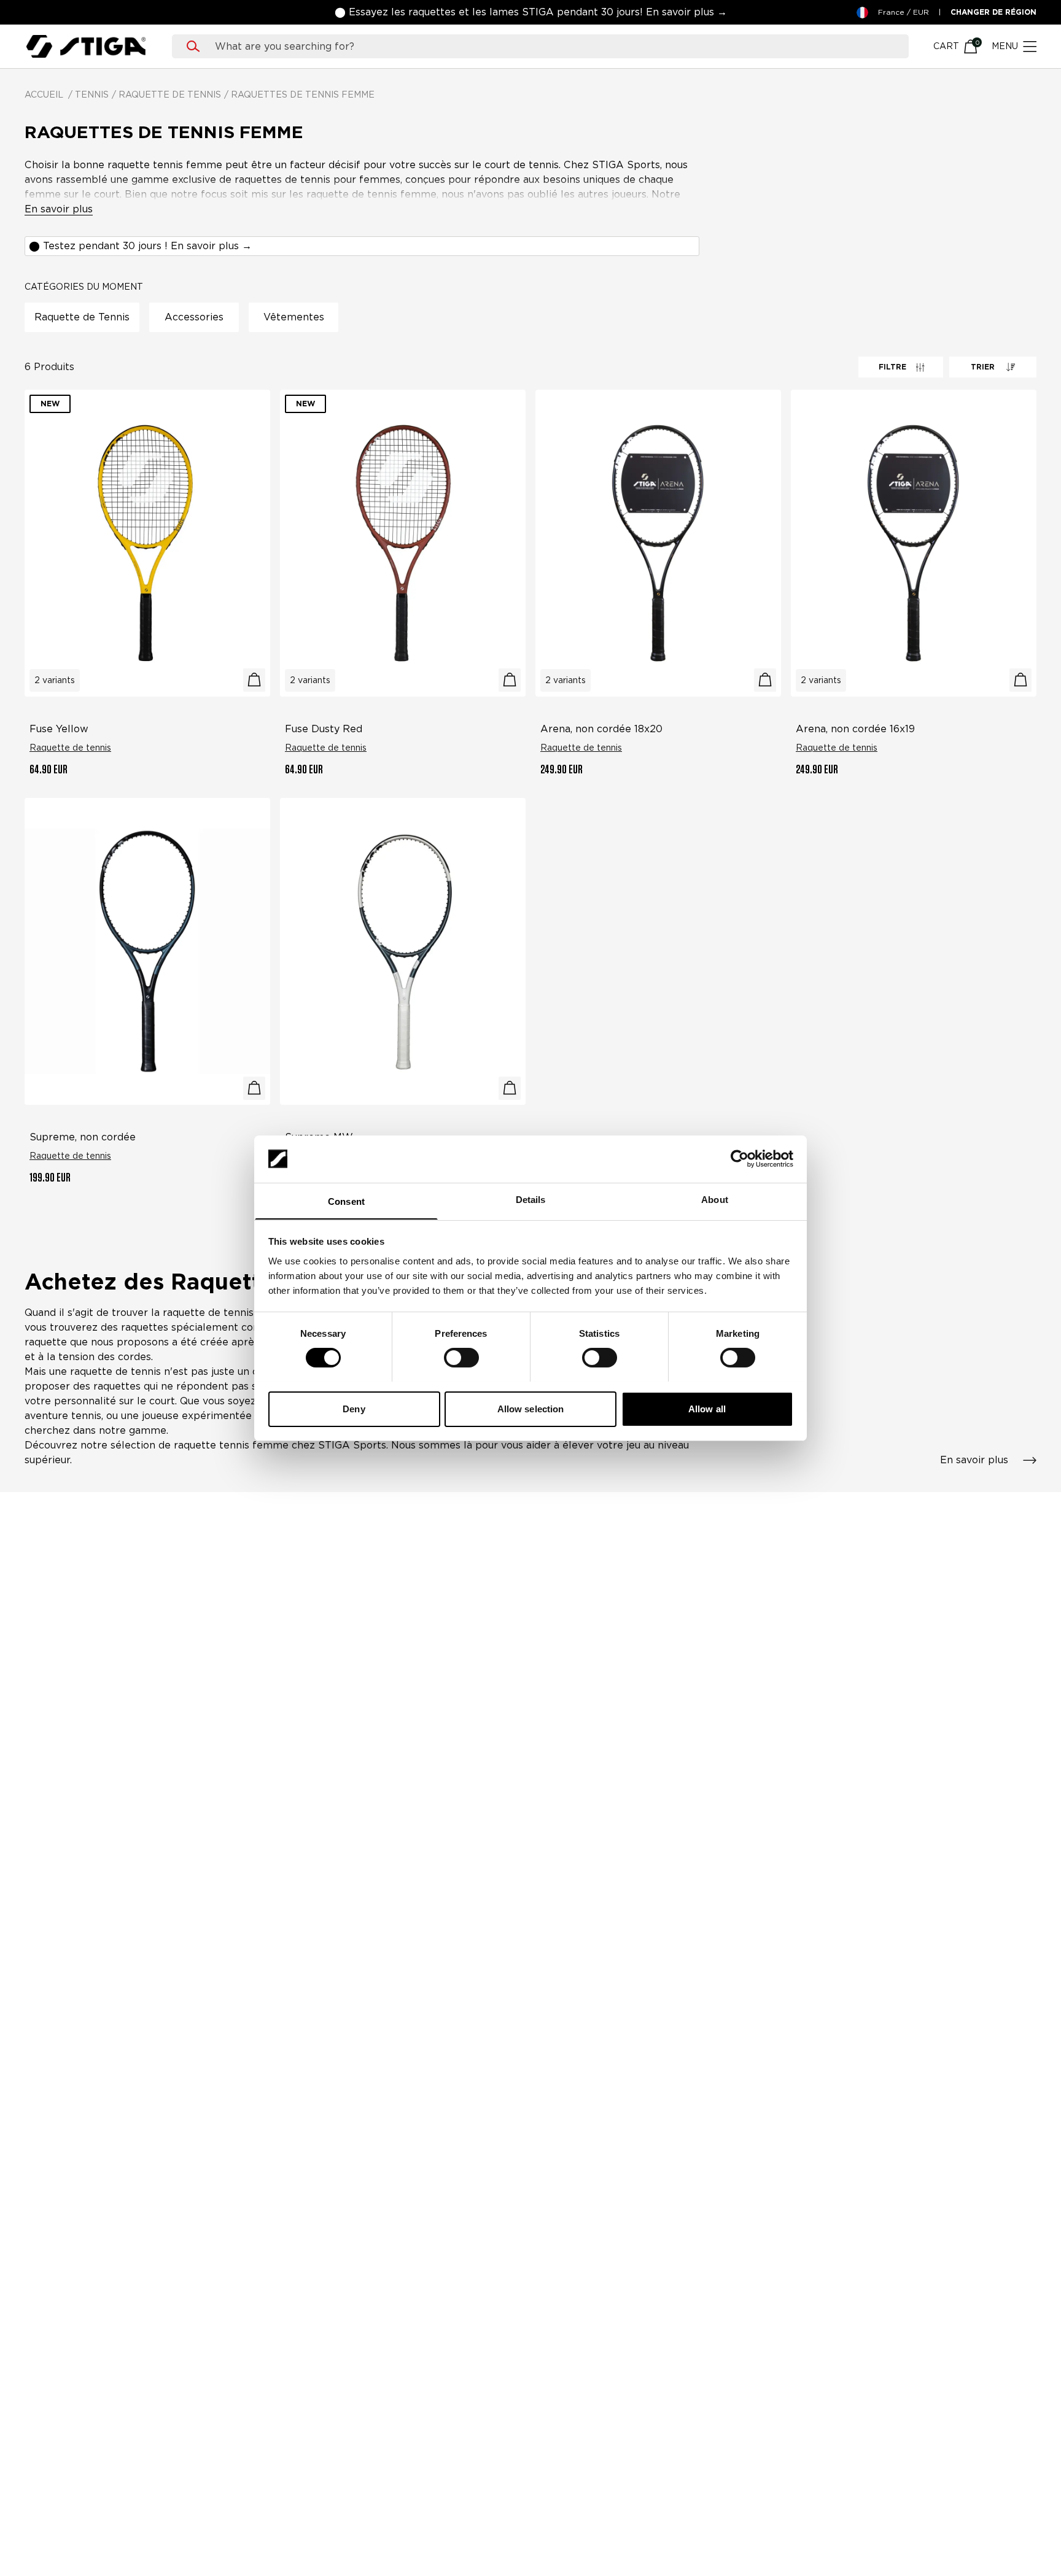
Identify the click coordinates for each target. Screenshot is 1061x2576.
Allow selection (531, 1408)
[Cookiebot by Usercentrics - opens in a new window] (740, 1159)
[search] (552, 47)
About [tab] (715, 1199)
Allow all (707, 1408)
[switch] (461, 1358)
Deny (354, 1408)
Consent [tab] (346, 1201)
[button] (531, 12)
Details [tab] (531, 1199)
